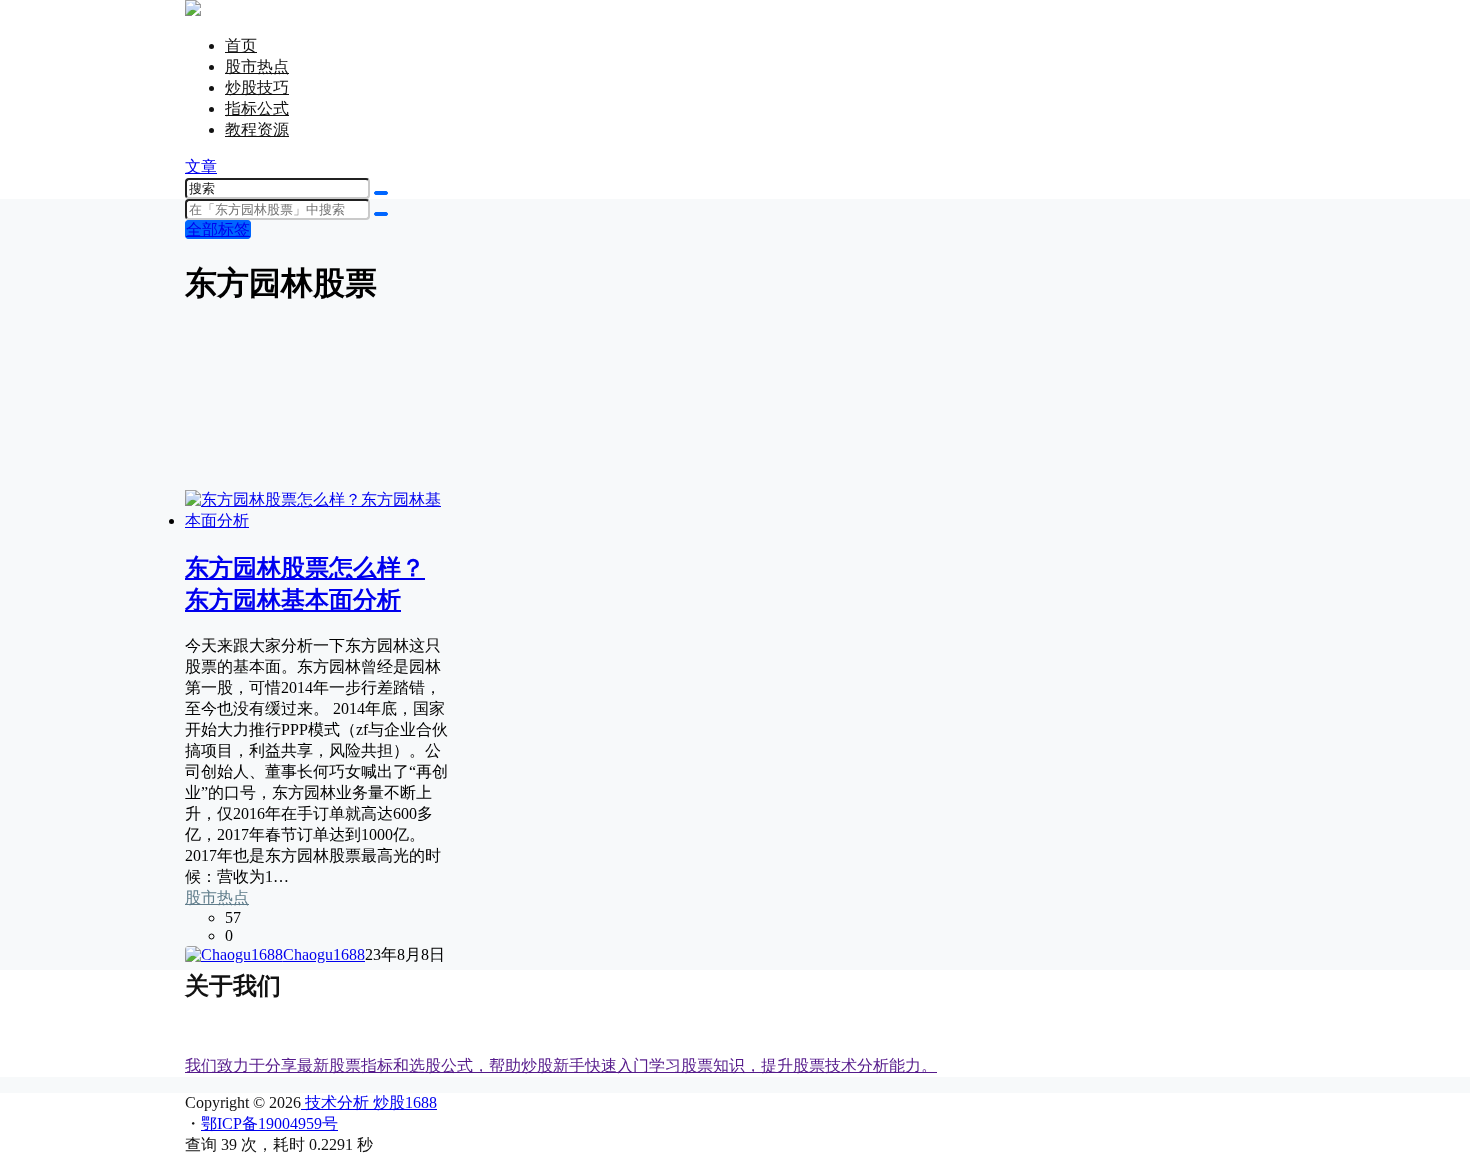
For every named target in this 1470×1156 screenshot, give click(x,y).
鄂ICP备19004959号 (269, 1123)
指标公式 (257, 108)
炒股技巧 (257, 87)
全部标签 (218, 229)
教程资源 (257, 129)
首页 (241, 45)
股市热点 (257, 66)
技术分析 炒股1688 (369, 1102)
